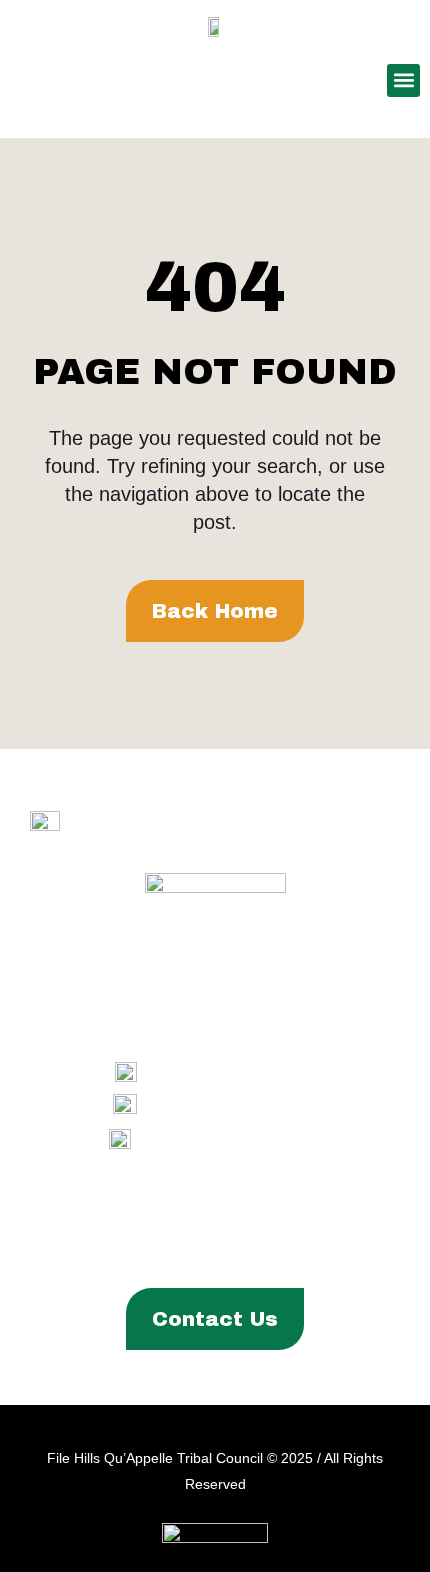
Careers (285, 1251)
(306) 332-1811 (263, 1105)
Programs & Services (207, 1217)
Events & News (172, 1251)
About (73, 1217)
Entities (349, 1217)
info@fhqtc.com (260, 1138)
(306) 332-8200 (260, 1072)
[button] (403, 80)
